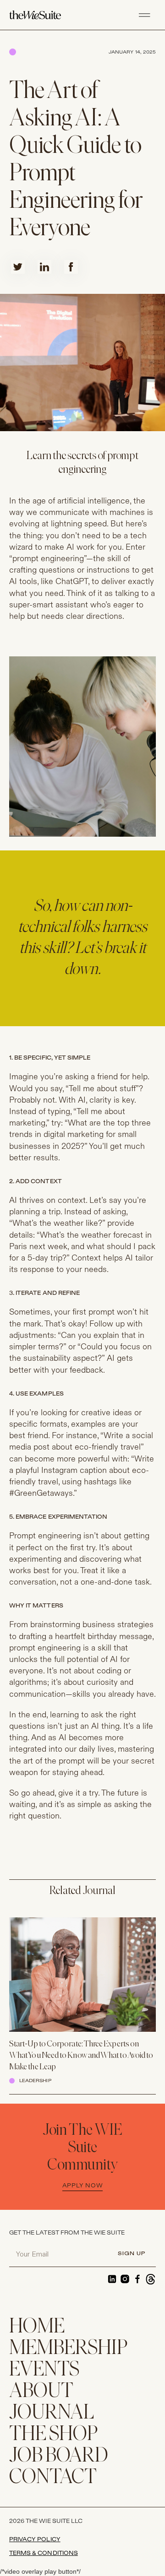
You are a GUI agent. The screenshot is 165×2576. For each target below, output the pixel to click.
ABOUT (41, 2392)
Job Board (59, 2456)
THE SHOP (53, 2435)
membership (68, 2349)
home (37, 2327)
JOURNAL (52, 2413)
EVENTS (44, 2370)
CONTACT (53, 2478)
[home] (42, 15)
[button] (144, 15)
